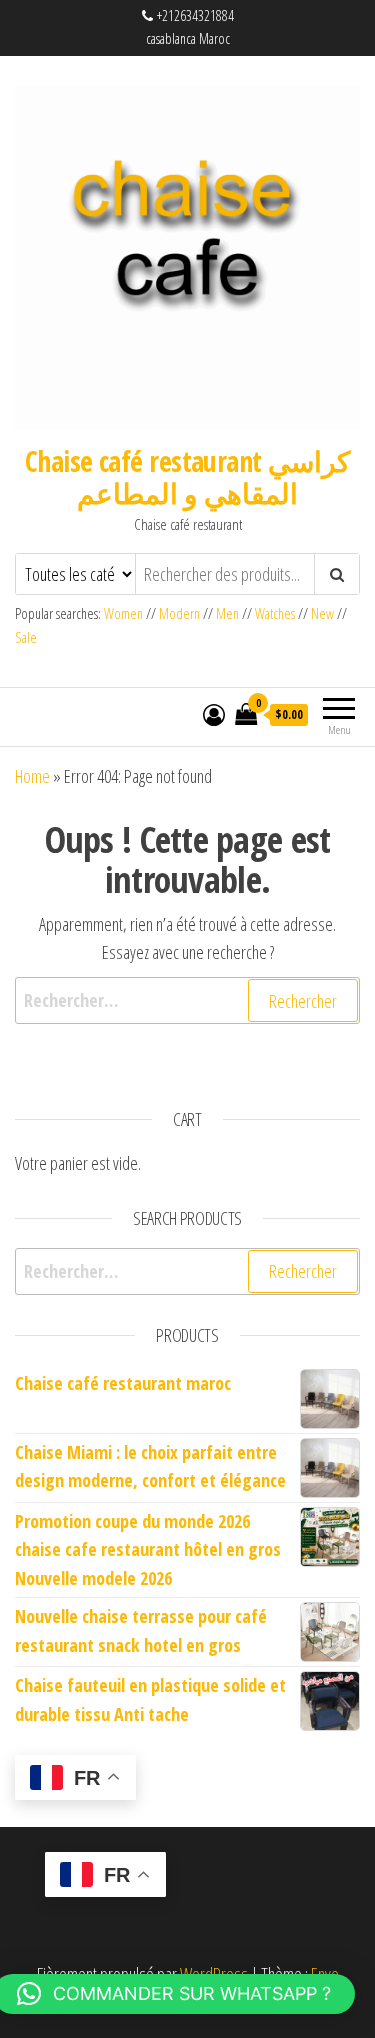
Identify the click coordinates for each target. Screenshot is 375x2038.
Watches (275, 613)
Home (32, 776)
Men (227, 613)
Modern (179, 613)
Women (125, 613)
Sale (26, 637)
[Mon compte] (214, 714)
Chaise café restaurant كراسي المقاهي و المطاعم (187, 477)
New (322, 613)
